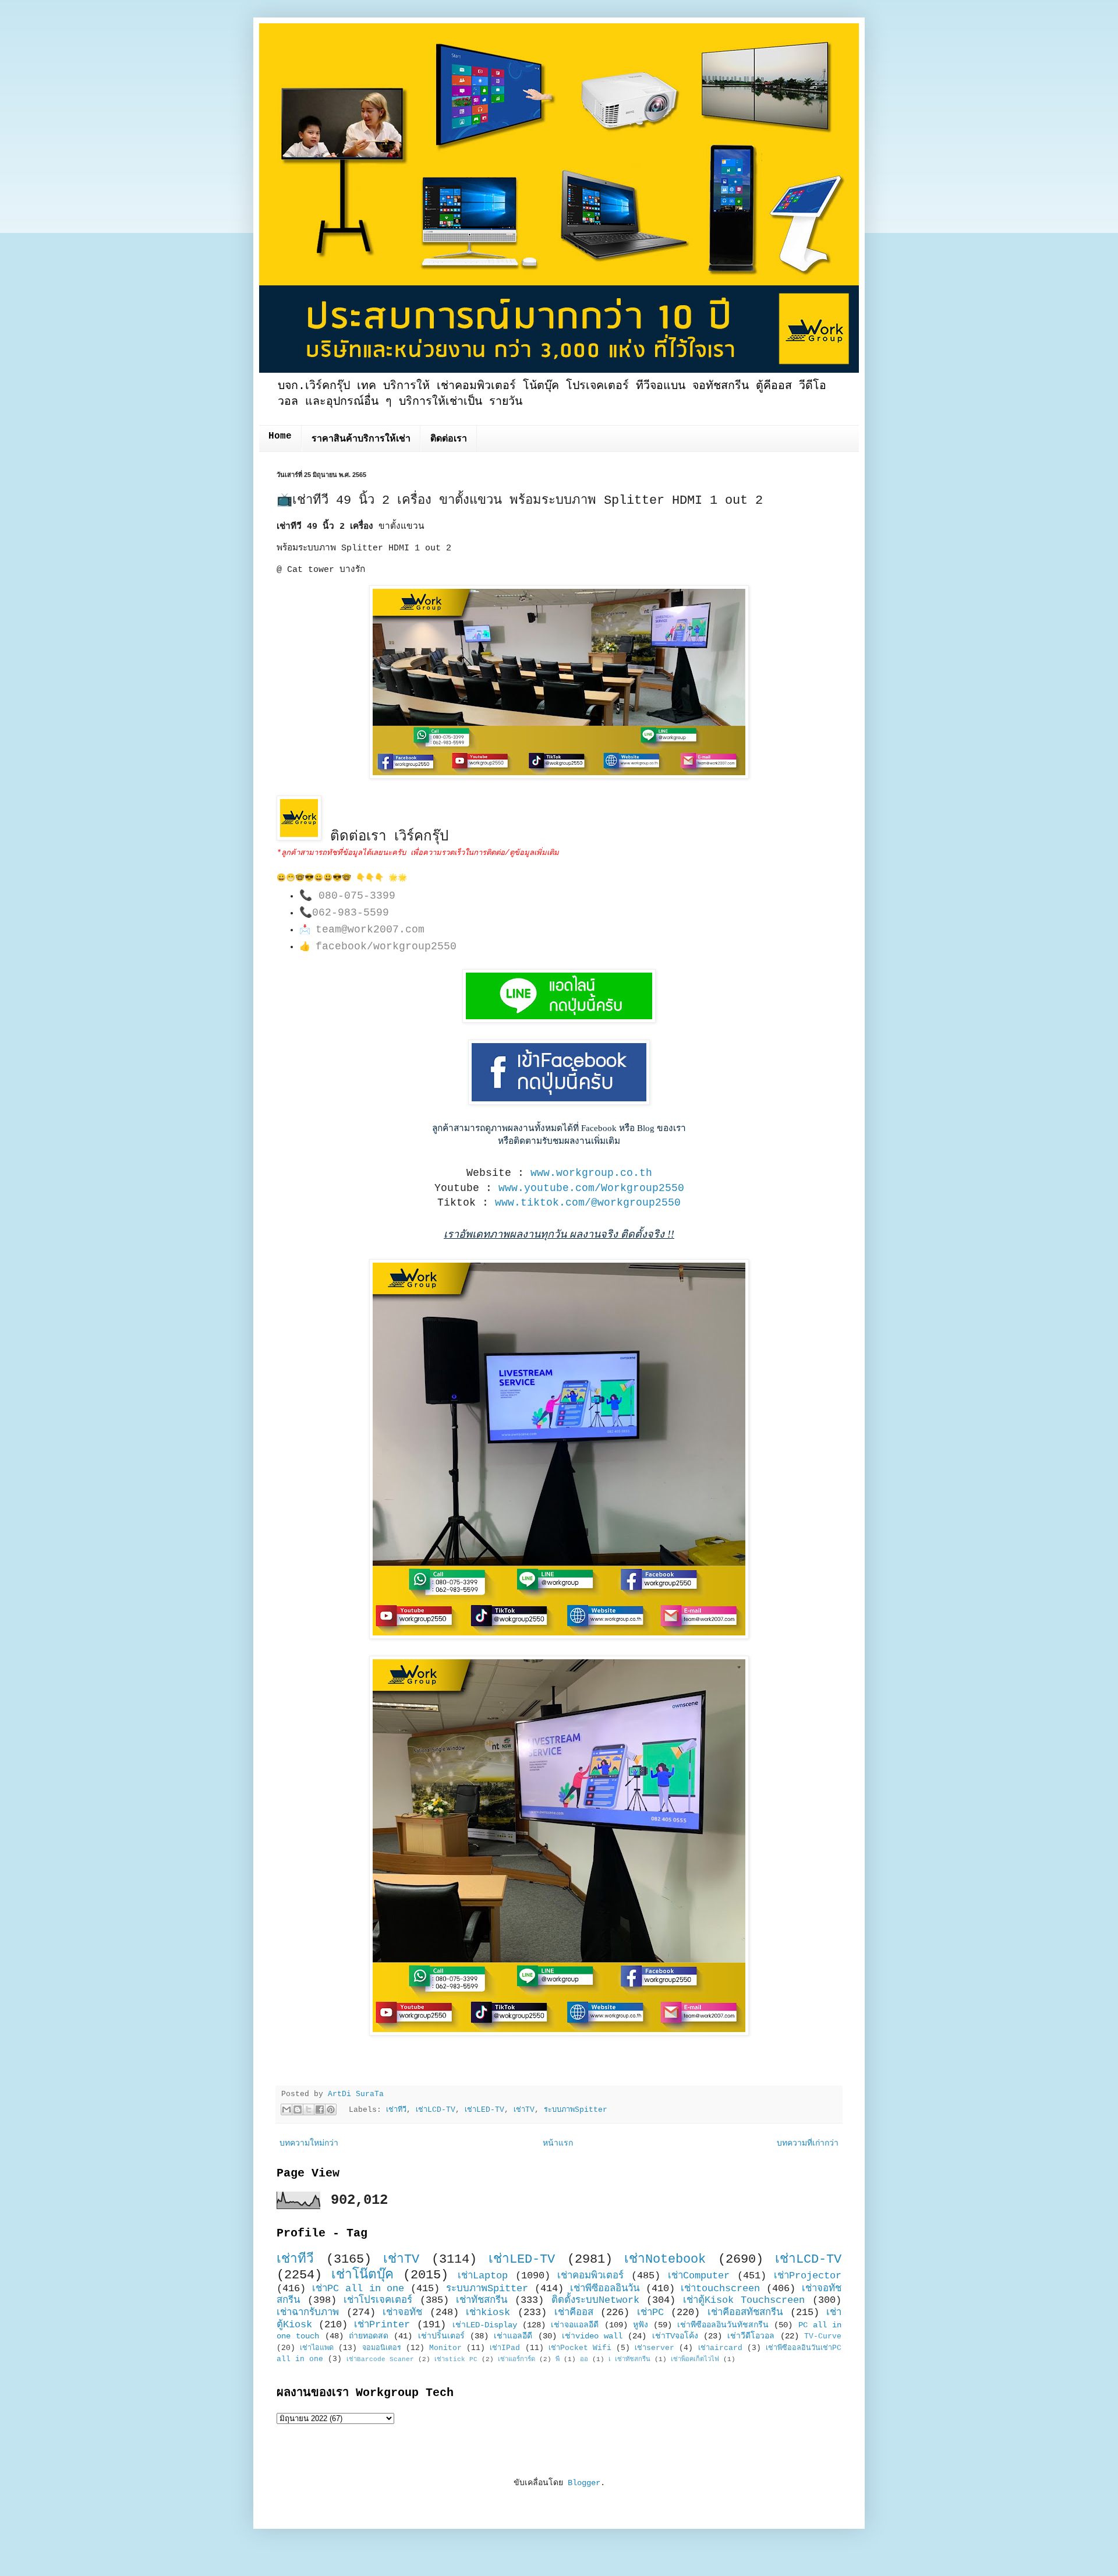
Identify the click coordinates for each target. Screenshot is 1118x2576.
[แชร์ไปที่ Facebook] (320, 2109)
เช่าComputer (699, 2276)
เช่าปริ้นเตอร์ (441, 2336)
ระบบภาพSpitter (576, 2110)
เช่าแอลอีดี (513, 2336)
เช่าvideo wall (592, 2336)
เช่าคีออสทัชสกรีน (745, 2312)
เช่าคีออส (574, 2312)
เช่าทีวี (396, 2110)
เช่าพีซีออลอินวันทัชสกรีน (723, 2325)
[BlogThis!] (298, 2109)
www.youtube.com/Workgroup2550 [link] (591, 1188)
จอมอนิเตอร (382, 2348)
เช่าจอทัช (402, 2312)
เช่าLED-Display (485, 2325)
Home (280, 436)
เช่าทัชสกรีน (482, 2300)
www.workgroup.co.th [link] (591, 1173)
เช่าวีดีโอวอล (751, 2336)
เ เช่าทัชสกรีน (629, 2359)
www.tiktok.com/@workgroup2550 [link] (588, 1203)
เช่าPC (650, 2312)
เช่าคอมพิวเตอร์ (590, 2276)
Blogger (584, 2483)
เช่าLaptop (483, 2276)
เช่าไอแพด (317, 2348)
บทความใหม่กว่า (309, 2143)
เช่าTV (524, 2110)
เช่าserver (654, 2348)
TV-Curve (823, 2337)
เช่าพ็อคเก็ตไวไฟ (695, 2359)
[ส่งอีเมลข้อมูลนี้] (286, 2109)
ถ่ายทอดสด (369, 2336)
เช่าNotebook (665, 2259)
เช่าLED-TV (484, 2110)
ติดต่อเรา (449, 439)
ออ (584, 2359)
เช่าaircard (720, 2348)
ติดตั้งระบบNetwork (595, 2300)
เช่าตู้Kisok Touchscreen (744, 2300)
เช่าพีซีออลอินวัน (605, 2289)
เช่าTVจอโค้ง (675, 2336)
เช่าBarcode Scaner (380, 2359)
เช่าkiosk (488, 2312)
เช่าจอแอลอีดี (575, 2325)
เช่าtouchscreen (720, 2289)
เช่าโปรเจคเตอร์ (378, 2300)
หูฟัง (641, 2325)
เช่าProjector (808, 2276)
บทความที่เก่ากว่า (808, 2143)
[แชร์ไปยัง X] (309, 2109)
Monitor (445, 2348)
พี (558, 2359)
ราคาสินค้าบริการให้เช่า (361, 439)
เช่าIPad (505, 2348)
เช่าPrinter (382, 2325)
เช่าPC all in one (358, 2289)
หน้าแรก (558, 2143)
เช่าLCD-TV (436, 2110)
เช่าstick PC (456, 2359)
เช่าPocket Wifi (580, 2348)
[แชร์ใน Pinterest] (331, 2109)
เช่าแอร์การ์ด (516, 2359)
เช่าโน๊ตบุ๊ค (362, 2275)
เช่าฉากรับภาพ (308, 2312)
